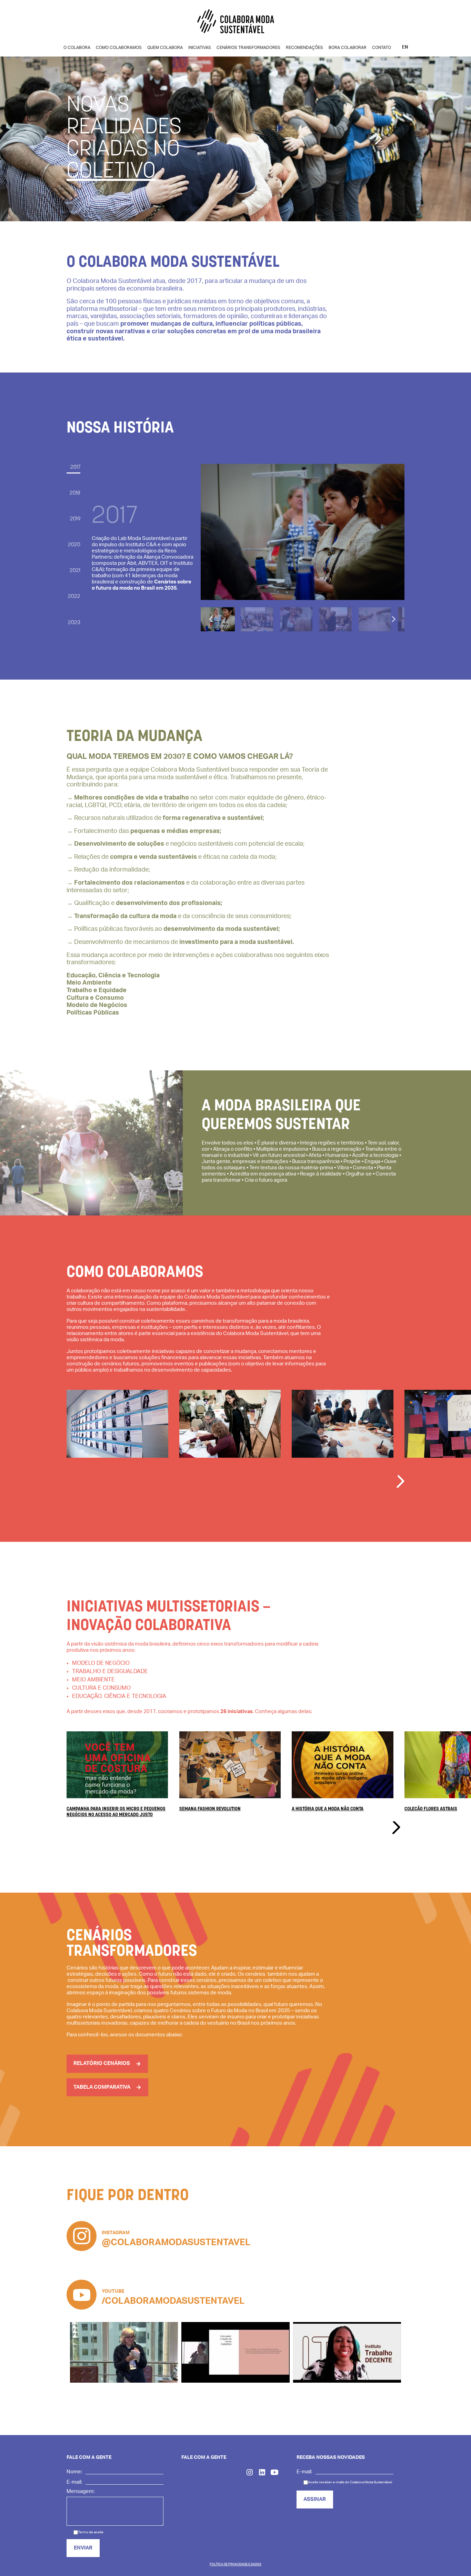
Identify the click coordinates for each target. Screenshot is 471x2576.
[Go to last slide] (211, 619)
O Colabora (77, 48)
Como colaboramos (119, 48)
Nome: (74, 2472)
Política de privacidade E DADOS (235, 2564)
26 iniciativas (237, 1712)
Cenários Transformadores (248, 48)
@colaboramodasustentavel (176, 2242)
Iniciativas (200, 48)
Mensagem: (81, 2491)
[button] (378, 139)
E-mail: (74, 2482)
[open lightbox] (117, 1441)
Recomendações (304, 48)
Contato (382, 48)
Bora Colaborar (348, 48)
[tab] (73, 470)
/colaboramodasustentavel (173, 2301)
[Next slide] (393, 619)
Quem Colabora (165, 48)
